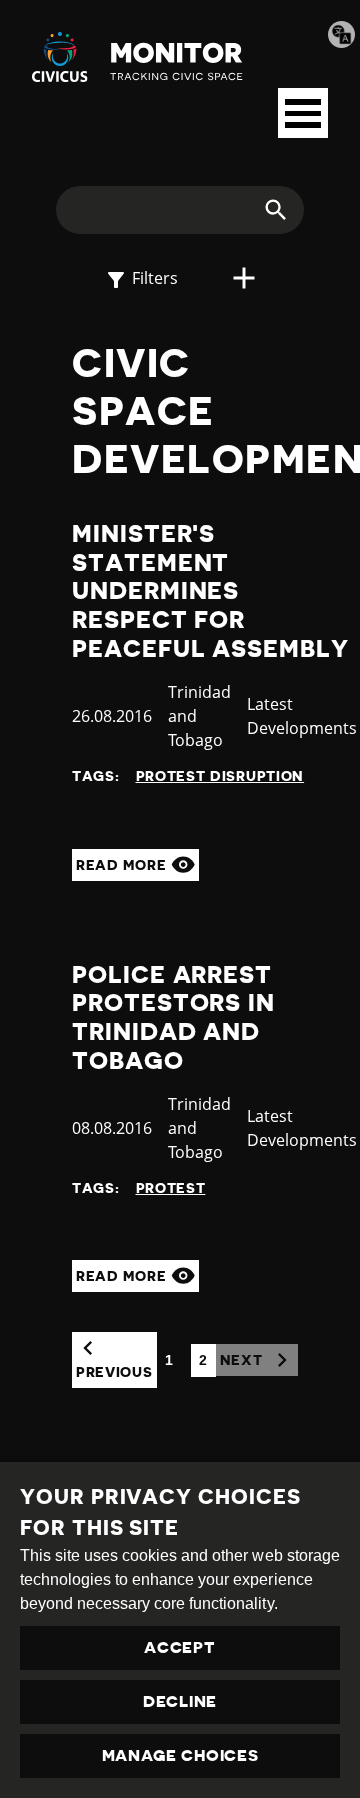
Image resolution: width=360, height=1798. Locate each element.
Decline (180, 1702)
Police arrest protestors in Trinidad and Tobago (173, 1018)
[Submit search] (264, 210)
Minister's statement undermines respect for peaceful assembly (210, 591)
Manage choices (180, 1756)
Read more (123, 865)
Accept (179, 1648)
